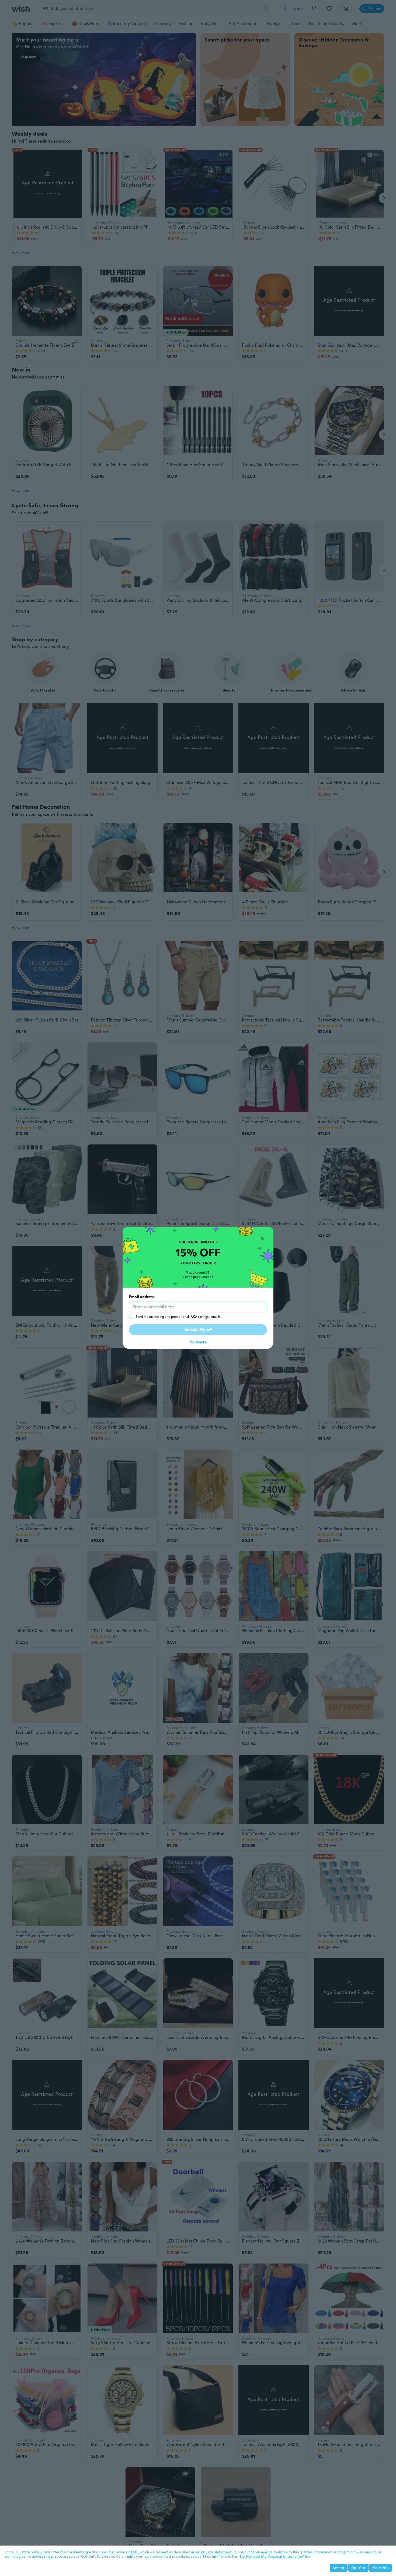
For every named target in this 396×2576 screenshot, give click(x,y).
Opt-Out (358, 2568)
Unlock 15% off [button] (198, 1330)
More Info (381, 2568)
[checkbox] (131, 1317)
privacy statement (216, 2552)
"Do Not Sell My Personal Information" (272, 2556)
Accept (339, 2568)
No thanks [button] (198, 1342)
